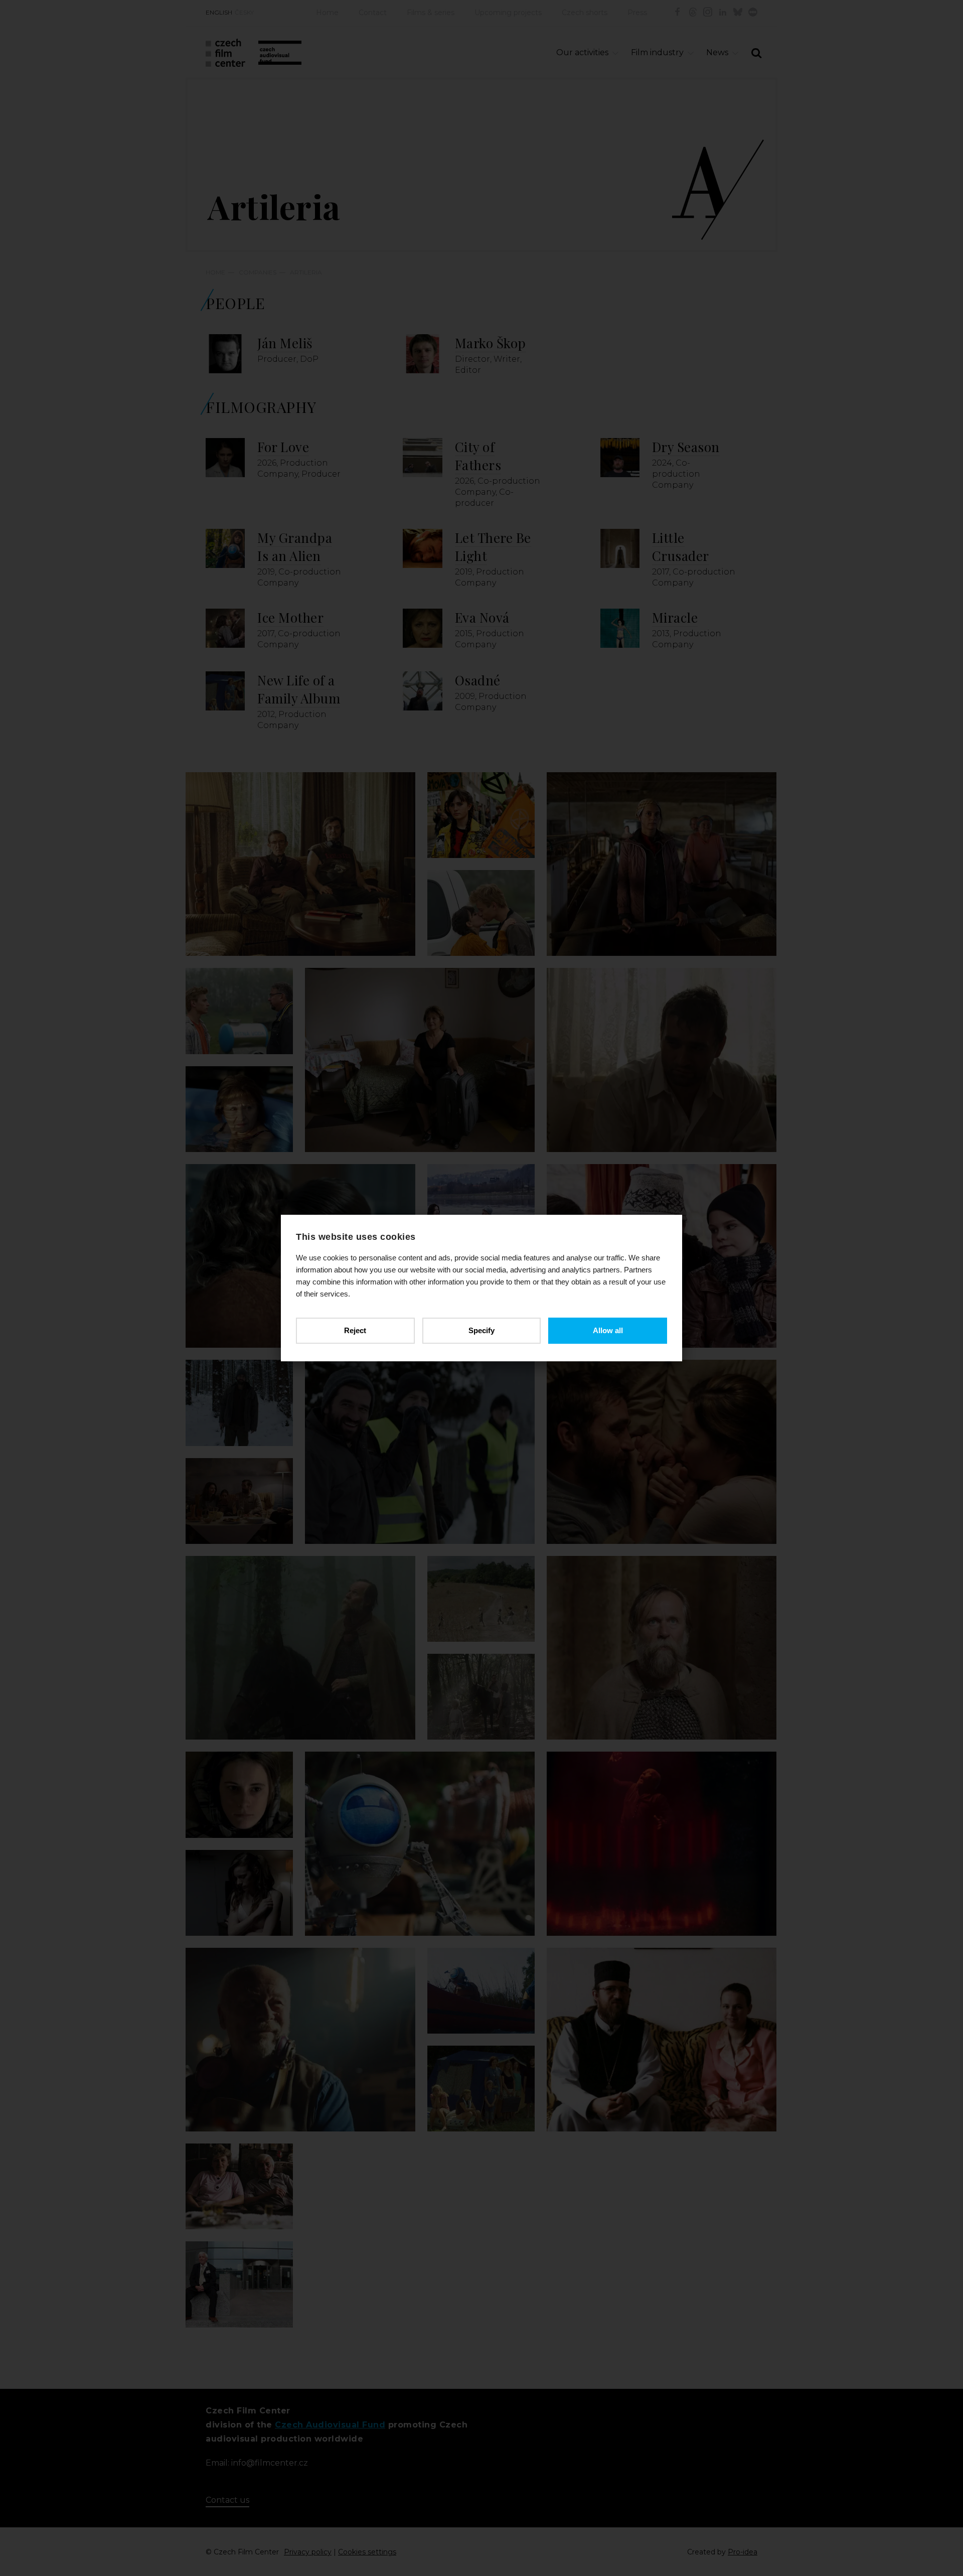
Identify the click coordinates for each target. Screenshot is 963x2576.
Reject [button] (355, 1330)
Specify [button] (481, 1330)
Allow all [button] (608, 1330)
